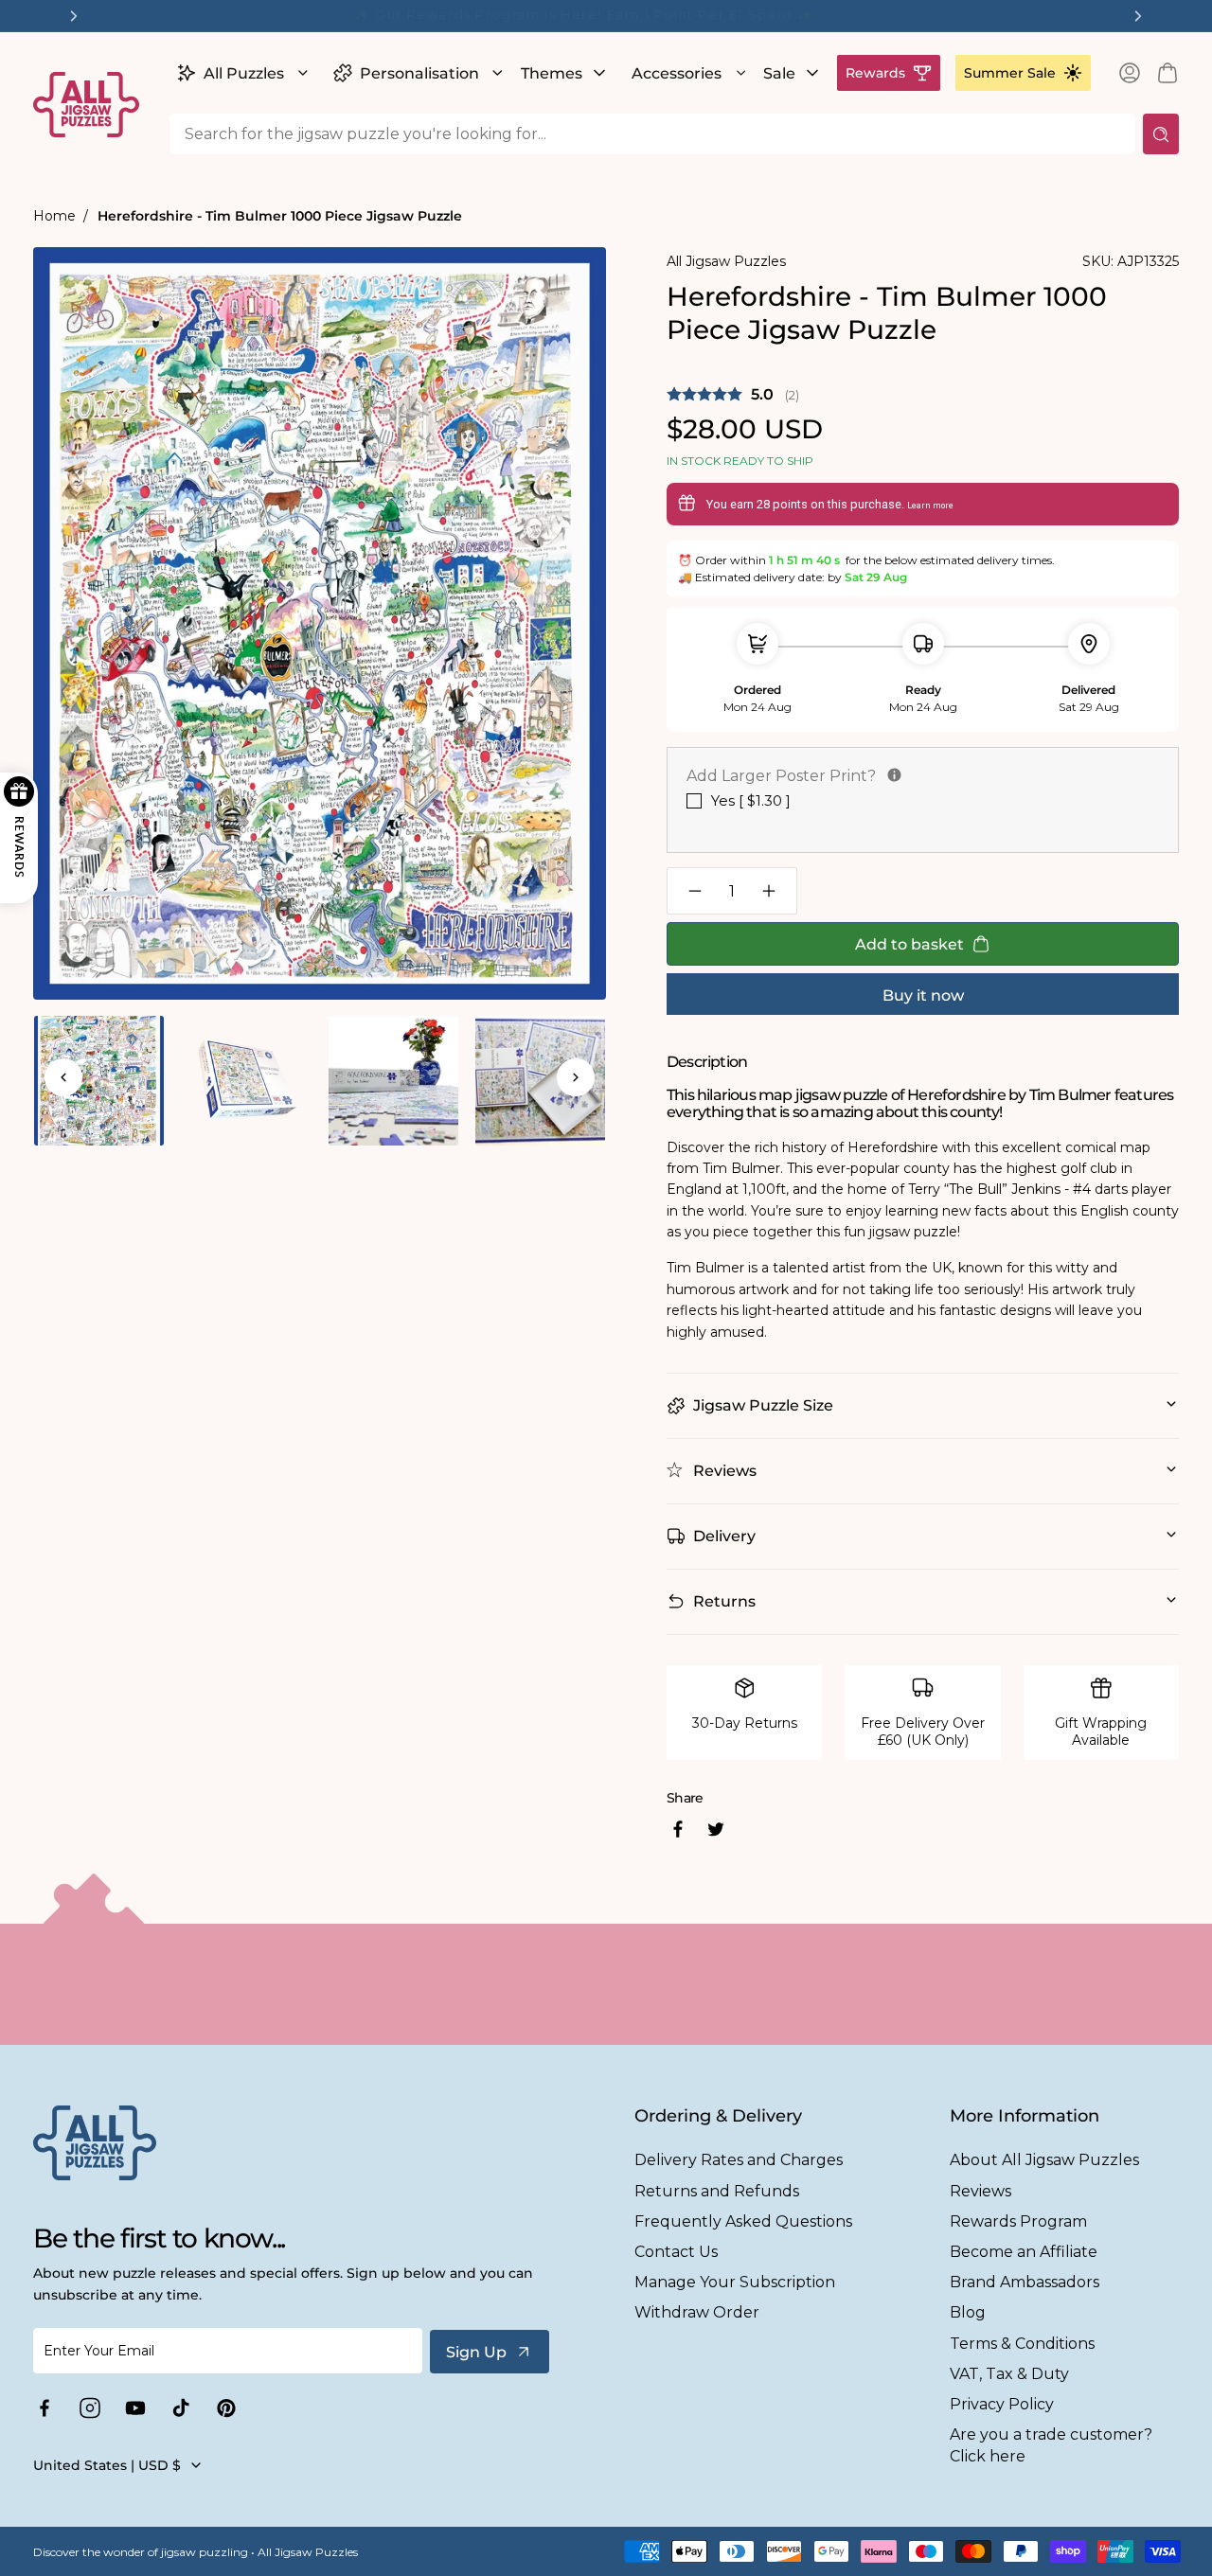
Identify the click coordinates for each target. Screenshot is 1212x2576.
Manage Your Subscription (735, 2282)
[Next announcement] (1138, 16)
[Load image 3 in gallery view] (393, 1081)
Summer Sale (1010, 73)
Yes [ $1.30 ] (751, 800)
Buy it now (923, 995)
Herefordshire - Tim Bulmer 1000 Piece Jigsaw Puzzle (280, 216)
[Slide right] (576, 1077)
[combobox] (652, 134)
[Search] (1161, 134)
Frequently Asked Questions (743, 2221)
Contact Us (676, 2252)
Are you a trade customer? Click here (1051, 2445)
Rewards (875, 73)
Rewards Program (1018, 2221)
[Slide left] (63, 1077)
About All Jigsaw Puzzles (1044, 2160)
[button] (240, 73)
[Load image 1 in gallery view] (99, 1081)
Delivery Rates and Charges (739, 2160)
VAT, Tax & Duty (1009, 2374)
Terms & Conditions (1022, 2344)
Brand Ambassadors (1025, 2282)
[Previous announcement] (74, 16)
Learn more (930, 506)
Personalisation (419, 73)
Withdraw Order (697, 2312)
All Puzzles (244, 73)
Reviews (980, 2191)
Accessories (677, 73)
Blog (968, 2312)
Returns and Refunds (717, 2191)
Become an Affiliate (1024, 2252)
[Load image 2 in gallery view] (246, 1081)
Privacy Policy (1002, 2404)
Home (54, 216)
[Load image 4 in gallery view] (540, 1081)
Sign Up (476, 2352)
